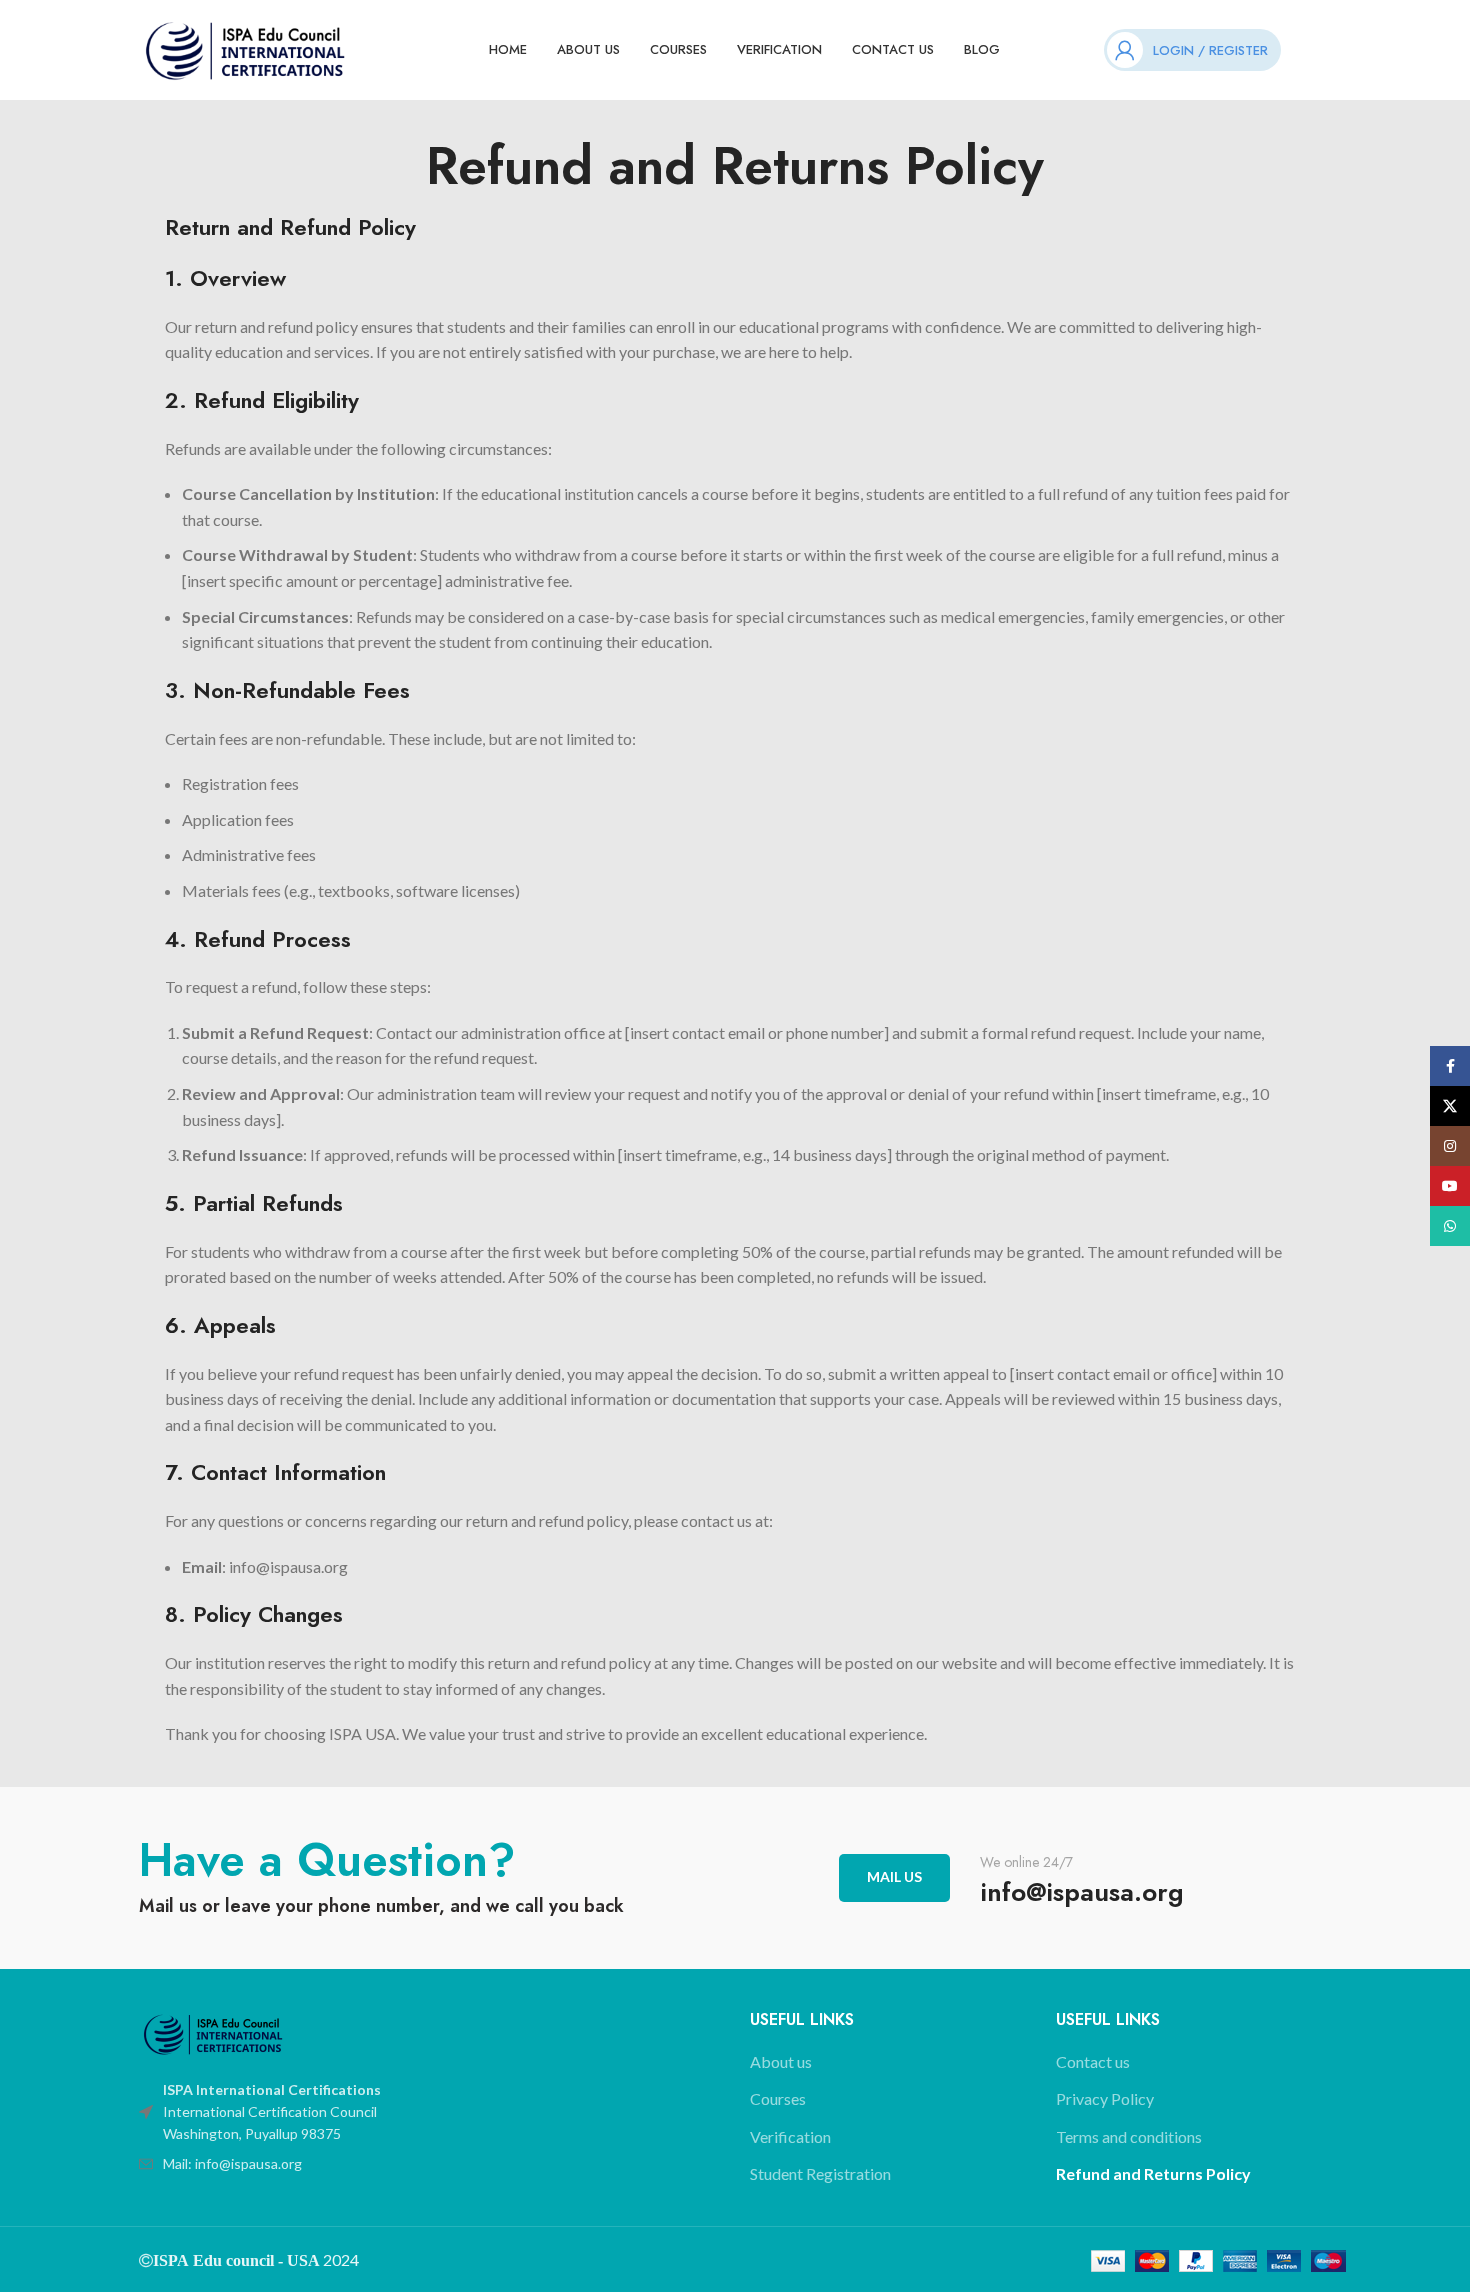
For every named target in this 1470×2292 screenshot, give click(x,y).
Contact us (1093, 2061)
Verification (790, 2136)
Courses (778, 2098)
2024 (339, 2259)
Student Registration (820, 2173)
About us (781, 2061)
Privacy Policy (1105, 2098)
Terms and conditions (1129, 2136)
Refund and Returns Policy (1153, 2173)
